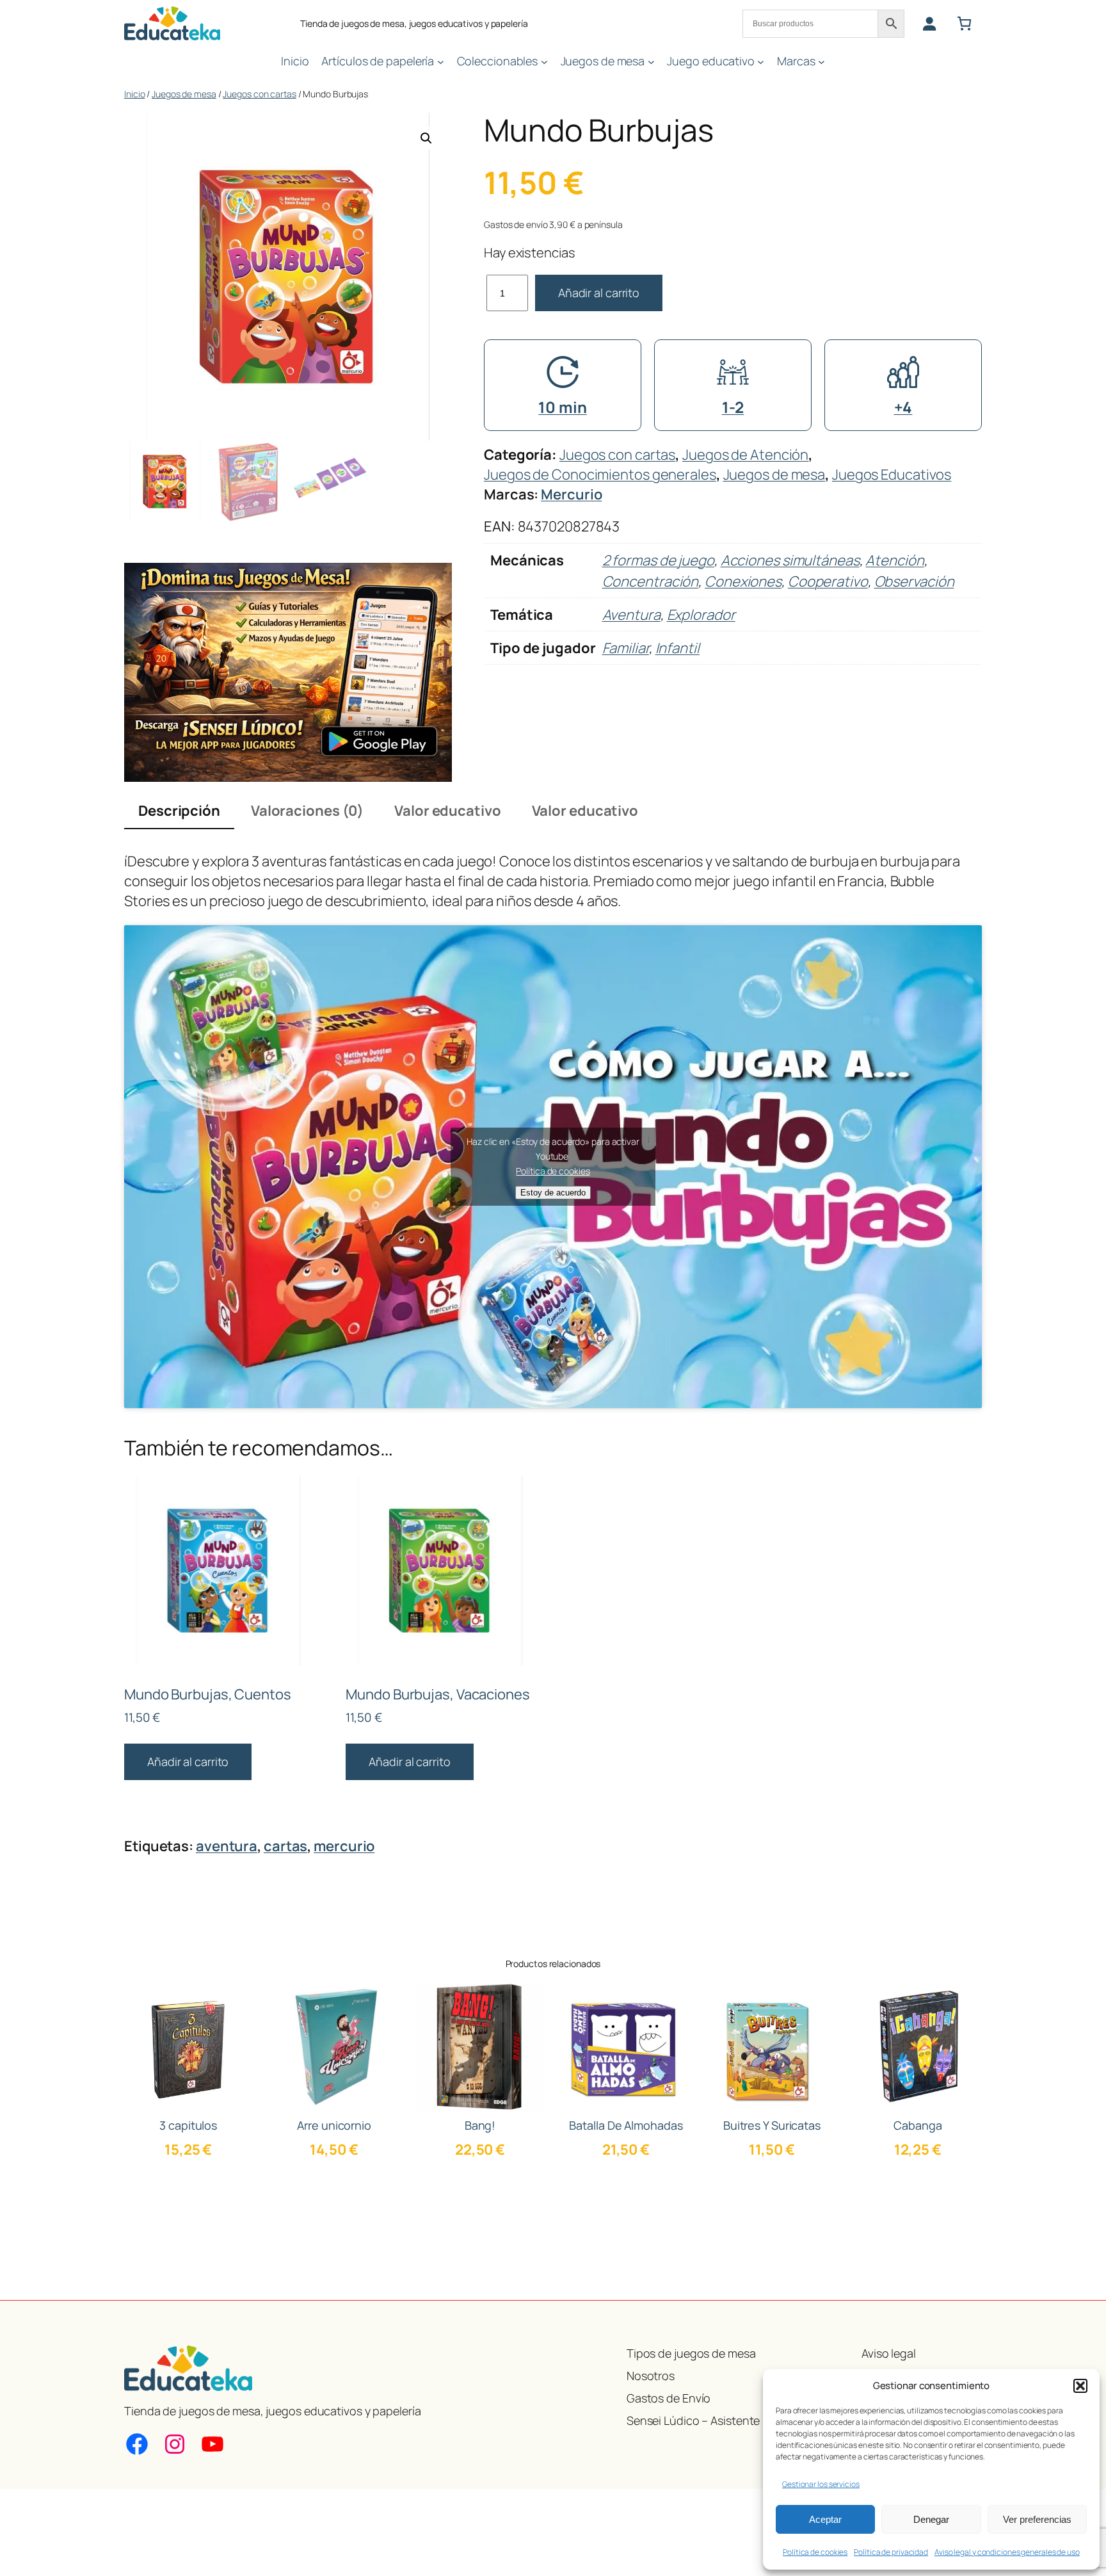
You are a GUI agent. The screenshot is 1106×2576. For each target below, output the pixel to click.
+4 (903, 407)
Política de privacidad (891, 2552)
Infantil (677, 648)
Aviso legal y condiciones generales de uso (1007, 2552)
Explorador (701, 615)
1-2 (733, 407)
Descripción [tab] (179, 811)
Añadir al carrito (599, 293)
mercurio (344, 1846)
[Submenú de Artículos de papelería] (441, 61)
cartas (285, 1846)
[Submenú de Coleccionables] (544, 61)
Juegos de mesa (184, 94)
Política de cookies (815, 2552)
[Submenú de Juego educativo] (761, 61)
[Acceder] (929, 23)
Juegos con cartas (259, 94)
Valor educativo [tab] (448, 811)
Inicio (134, 94)
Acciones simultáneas (790, 560)
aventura (227, 1846)
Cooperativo (828, 581)
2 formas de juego (658, 560)
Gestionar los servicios (821, 2484)
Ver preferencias (1037, 2519)
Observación (914, 581)
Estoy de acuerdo (553, 1193)
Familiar (626, 648)
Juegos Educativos (892, 474)
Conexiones (743, 581)
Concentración (651, 581)
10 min (562, 407)
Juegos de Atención (745, 455)
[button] (1080, 2386)
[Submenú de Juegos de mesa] (651, 61)
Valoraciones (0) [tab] (307, 811)
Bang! (480, 2125)
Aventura (631, 615)
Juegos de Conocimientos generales (600, 474)
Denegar (931, 2519)
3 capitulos (188, 2125)
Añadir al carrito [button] (188, 1762)
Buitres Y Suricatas (772, 2125)
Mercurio (571, 494)
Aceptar (825, 2519)
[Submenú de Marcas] (821, 61)
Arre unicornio (334, 2125)
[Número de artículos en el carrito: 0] (964, 23)
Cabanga (918, 2125)
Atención (894, 560)
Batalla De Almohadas (626, 2125)
